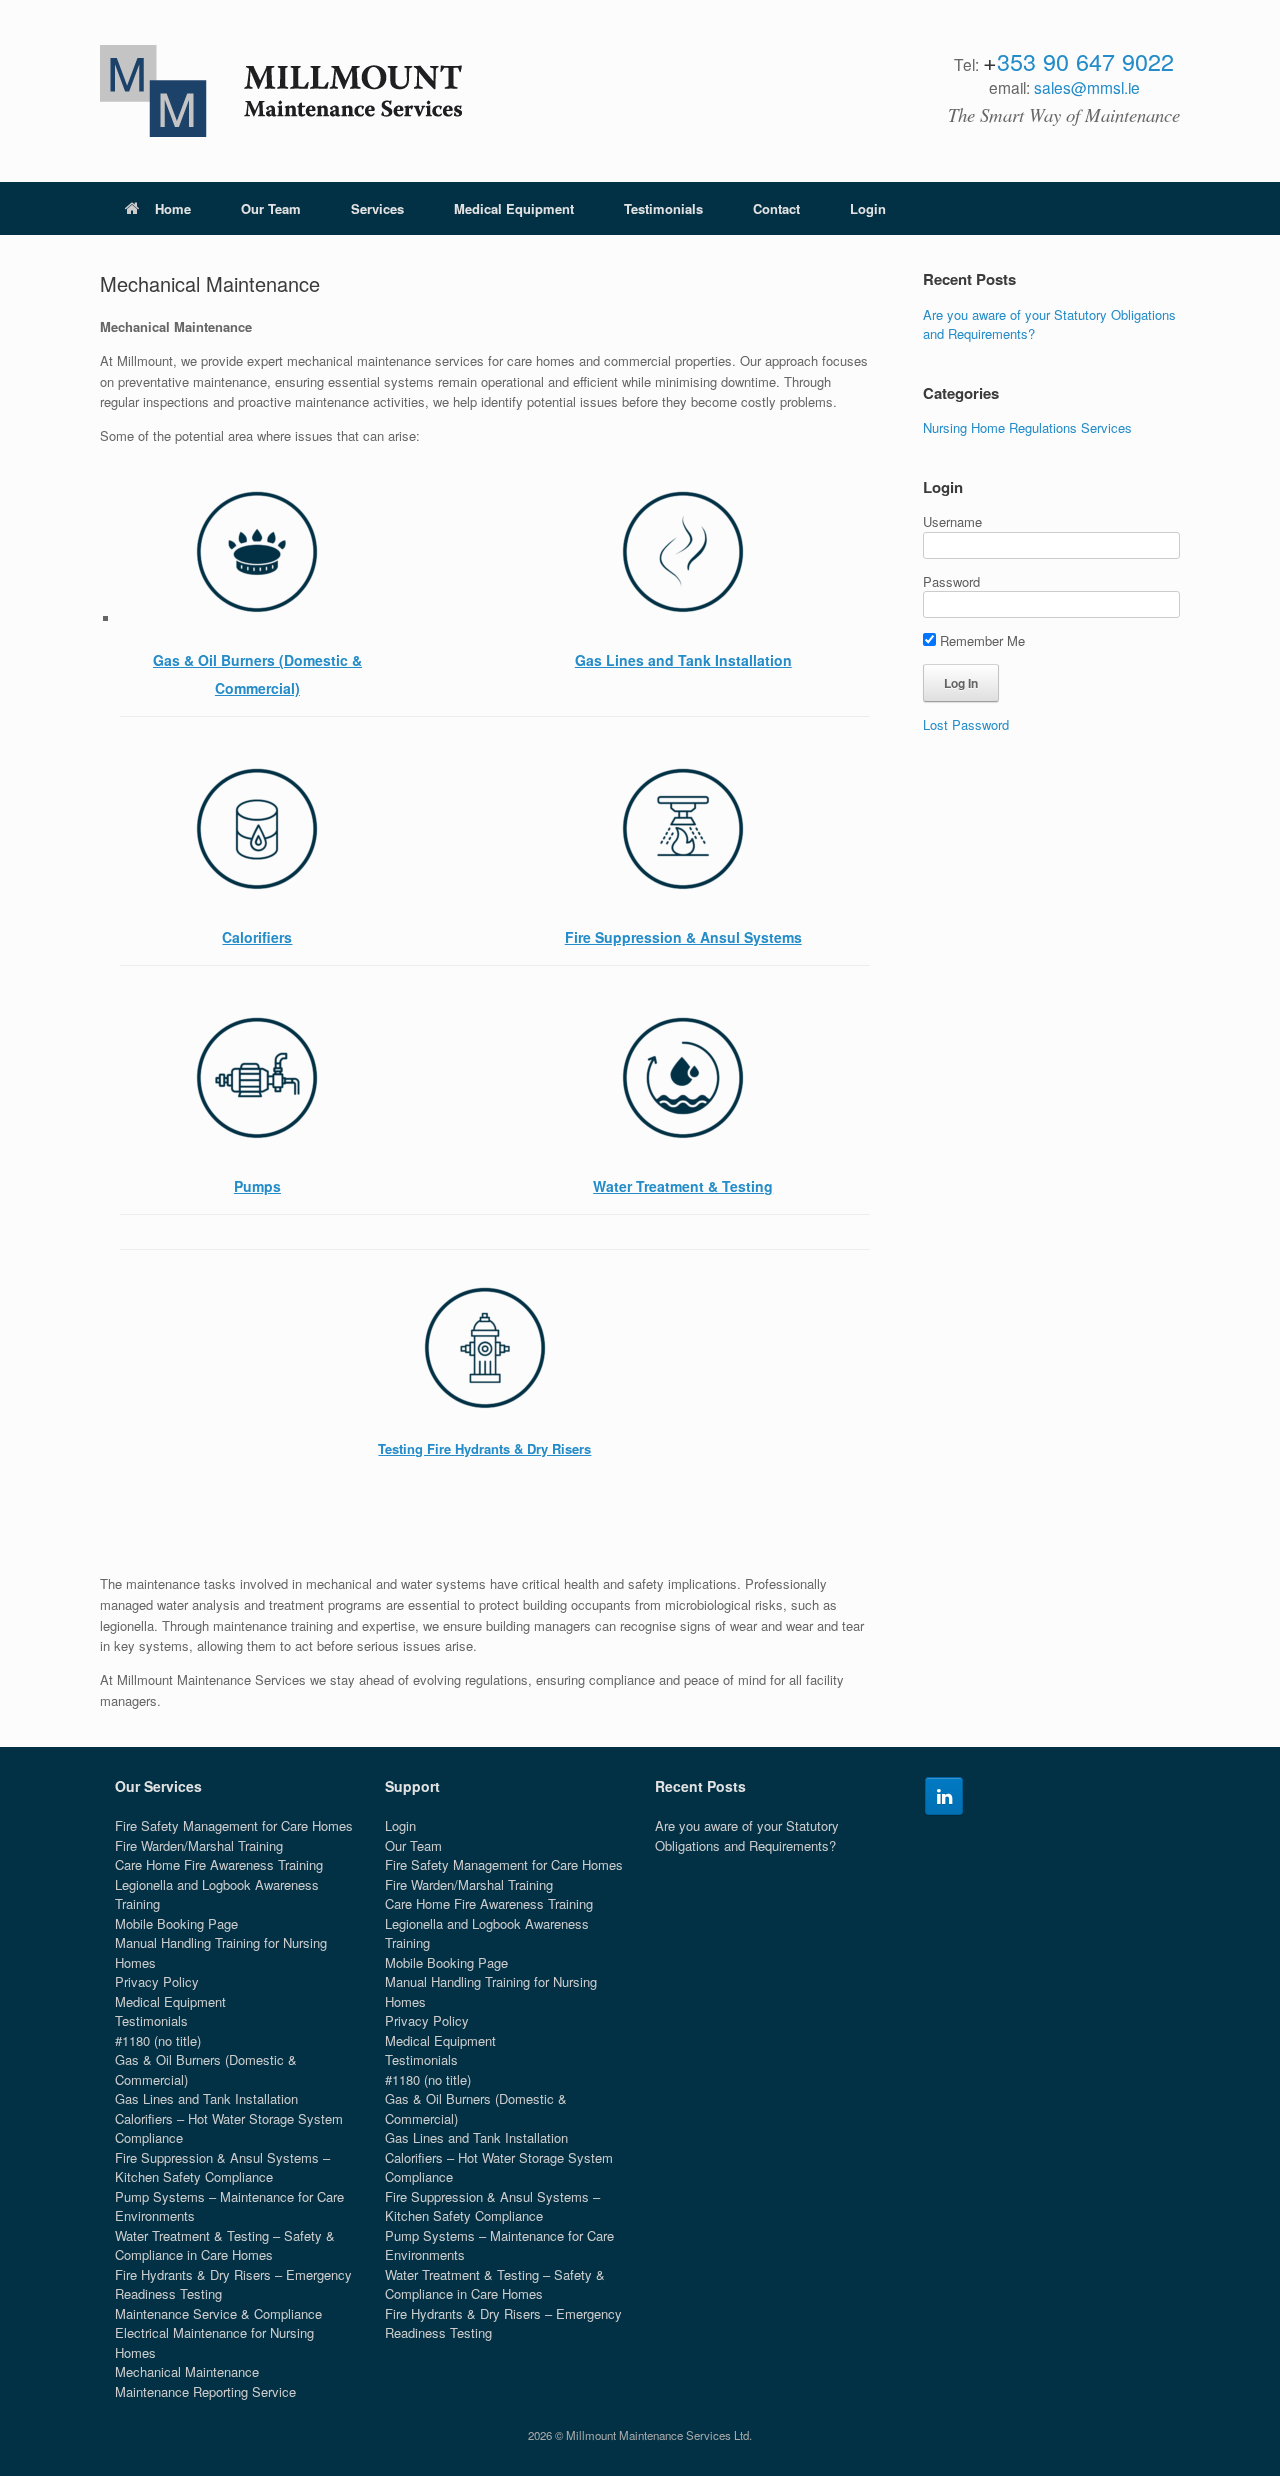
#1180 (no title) (158, 2040)
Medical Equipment (514, 208)
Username (952, 521)
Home (173, 208)
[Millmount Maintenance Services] (281, 91)
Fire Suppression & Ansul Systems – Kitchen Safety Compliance (222, 2167)
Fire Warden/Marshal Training (199, 1845)
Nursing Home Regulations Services (1027, 427)
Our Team (271, 208)
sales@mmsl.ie (1087, 87)
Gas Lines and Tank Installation (206, 2098)
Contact (776, 208)
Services (377, 208)
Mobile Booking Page (176, 1923)
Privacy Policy (157, 1981)
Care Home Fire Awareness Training (219, 1864)
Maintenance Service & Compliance (218, 2313)
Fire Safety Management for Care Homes (234, 1825)
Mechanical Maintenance (187, 2371)
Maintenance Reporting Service (205, 2391)
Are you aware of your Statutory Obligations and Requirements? (747, 1835)
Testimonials (663, 208)
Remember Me (980, 640)
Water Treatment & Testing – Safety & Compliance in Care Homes (225, 2245)
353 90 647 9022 (1085, 61)
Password (951, 581)
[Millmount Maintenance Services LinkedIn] (944, 1796)
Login (868, 208)
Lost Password (966, 724)
